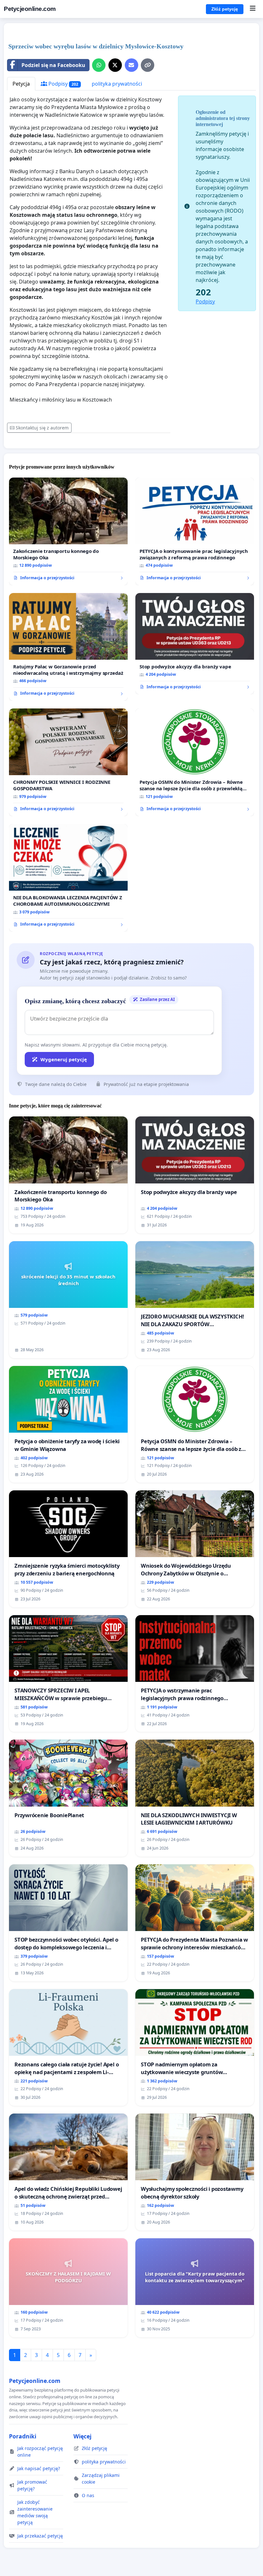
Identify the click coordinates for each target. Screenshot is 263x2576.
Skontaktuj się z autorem (42, 428)
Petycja (21, 84)
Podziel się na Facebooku (53, 65)
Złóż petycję (225, 9)
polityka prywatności (117, 84)
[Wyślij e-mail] (131, 65)
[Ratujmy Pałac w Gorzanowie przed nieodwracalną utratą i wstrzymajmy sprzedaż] (68, 647)
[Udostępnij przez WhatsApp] (99, 65)
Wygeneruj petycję (64, 1059)
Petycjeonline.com (30, 9)
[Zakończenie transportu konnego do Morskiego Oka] (68, 531)
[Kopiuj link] (148, 65)
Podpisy (63, 84)
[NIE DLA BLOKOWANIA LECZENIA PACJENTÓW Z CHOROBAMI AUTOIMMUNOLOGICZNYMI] (68, 878)
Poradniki (23, 2436)
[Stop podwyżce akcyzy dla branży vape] (195, 644)
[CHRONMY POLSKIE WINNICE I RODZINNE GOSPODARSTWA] (68, 762)
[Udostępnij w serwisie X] (115, 65)
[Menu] (253, 9)
